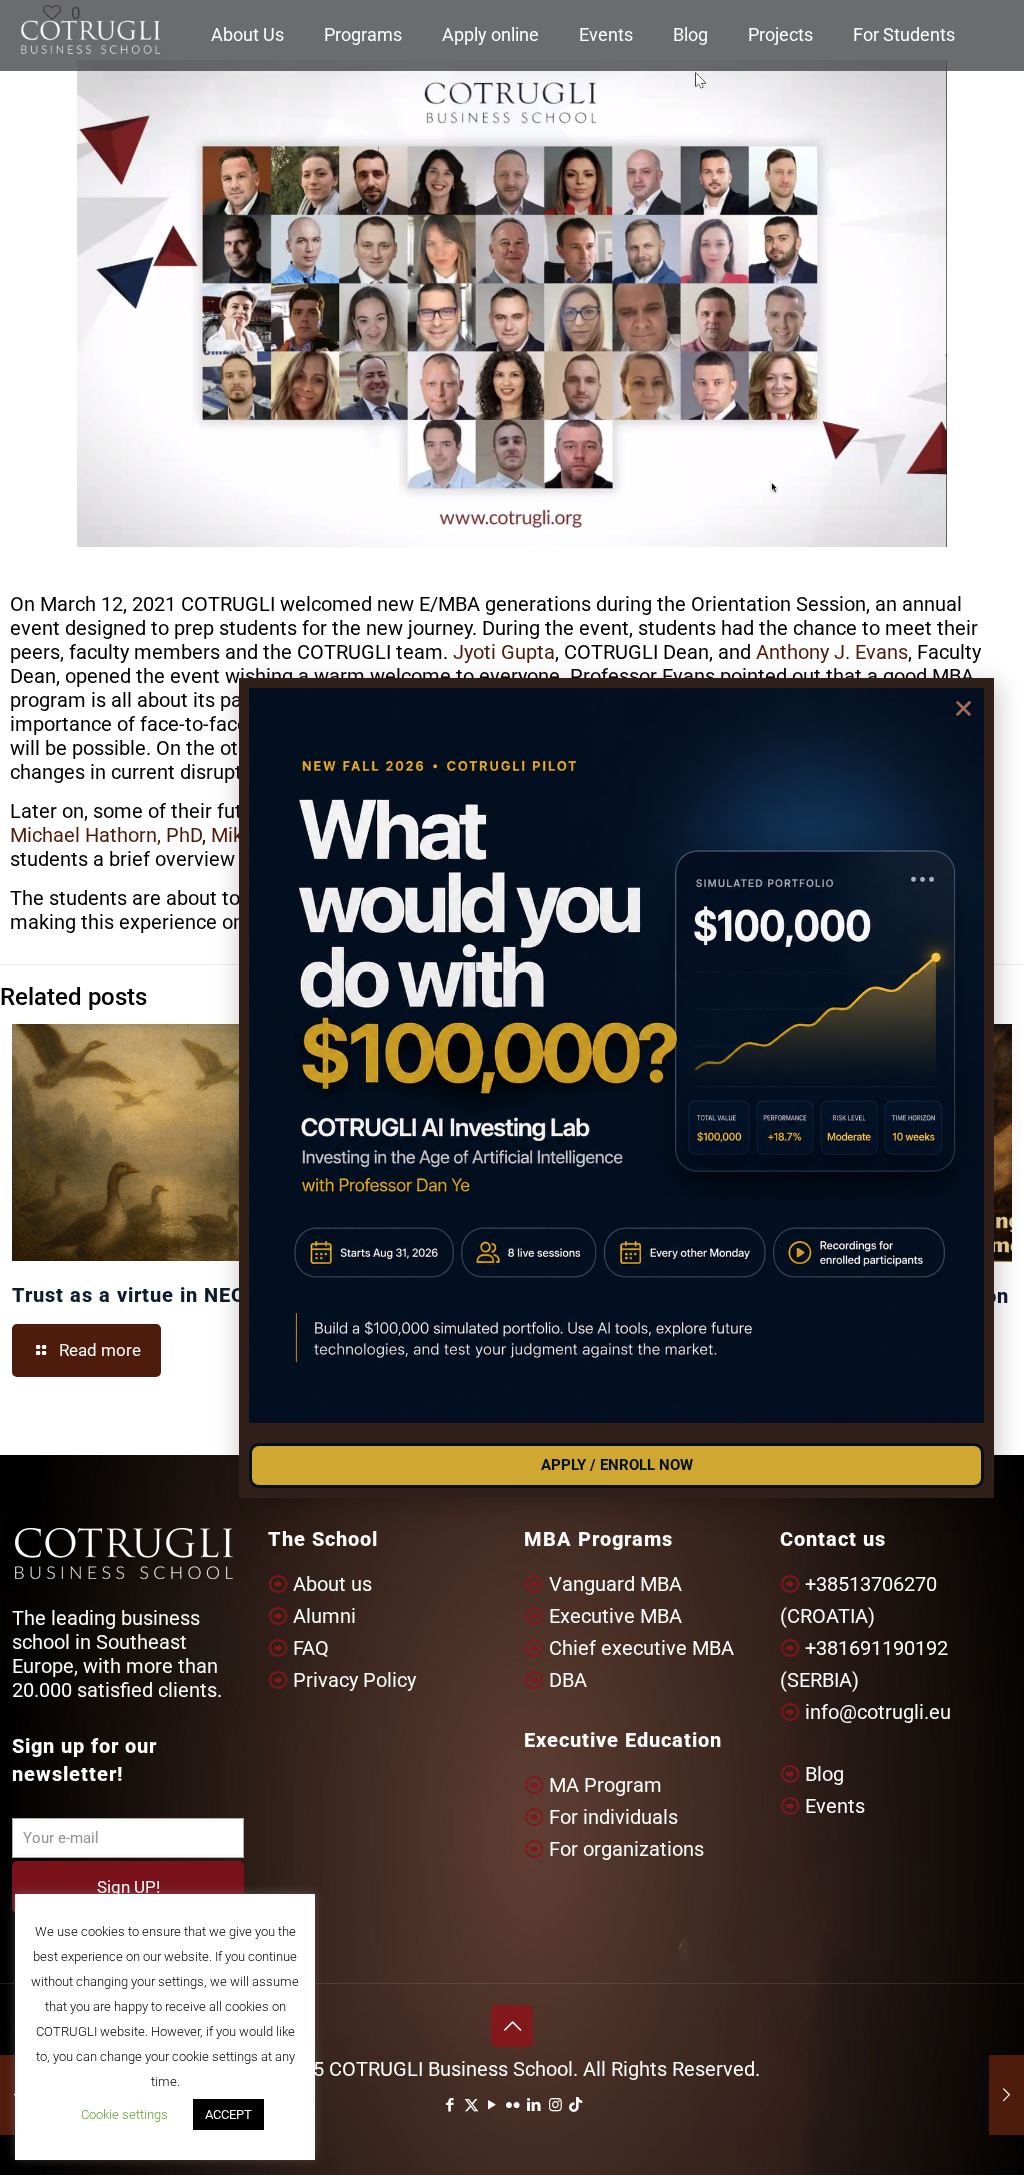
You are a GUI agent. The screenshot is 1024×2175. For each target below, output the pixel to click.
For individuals (613, 1817)
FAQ (311, 1648)
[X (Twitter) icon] (471, 2105)
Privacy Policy (354, 1680)
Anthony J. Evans (832, 652)
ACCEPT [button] (228, 2114)
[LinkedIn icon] (534, 2105)
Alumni (324, 1616)
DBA (568, 1680)
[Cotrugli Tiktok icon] (575, 2105)
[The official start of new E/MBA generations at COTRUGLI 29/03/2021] (1006, 2095)
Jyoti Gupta (504, 652)
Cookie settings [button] (124, 2114)
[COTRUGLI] (90, 35)
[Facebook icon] (450, 2105)
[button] (963, 708)
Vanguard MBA (615, 1584)
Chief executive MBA (641, 1648)
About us (332, 1584)
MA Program (605, 1785)
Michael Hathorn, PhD (106, 835)
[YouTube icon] (492, 2105)
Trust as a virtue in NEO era (148, 1295)
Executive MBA (615, 1616)
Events (835, 1806)
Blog (824, 1774)
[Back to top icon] (512, 2026)
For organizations (626, 1849)
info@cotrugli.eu (878, 1712)
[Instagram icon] (555, 2105)
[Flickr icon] (513, 2105)
